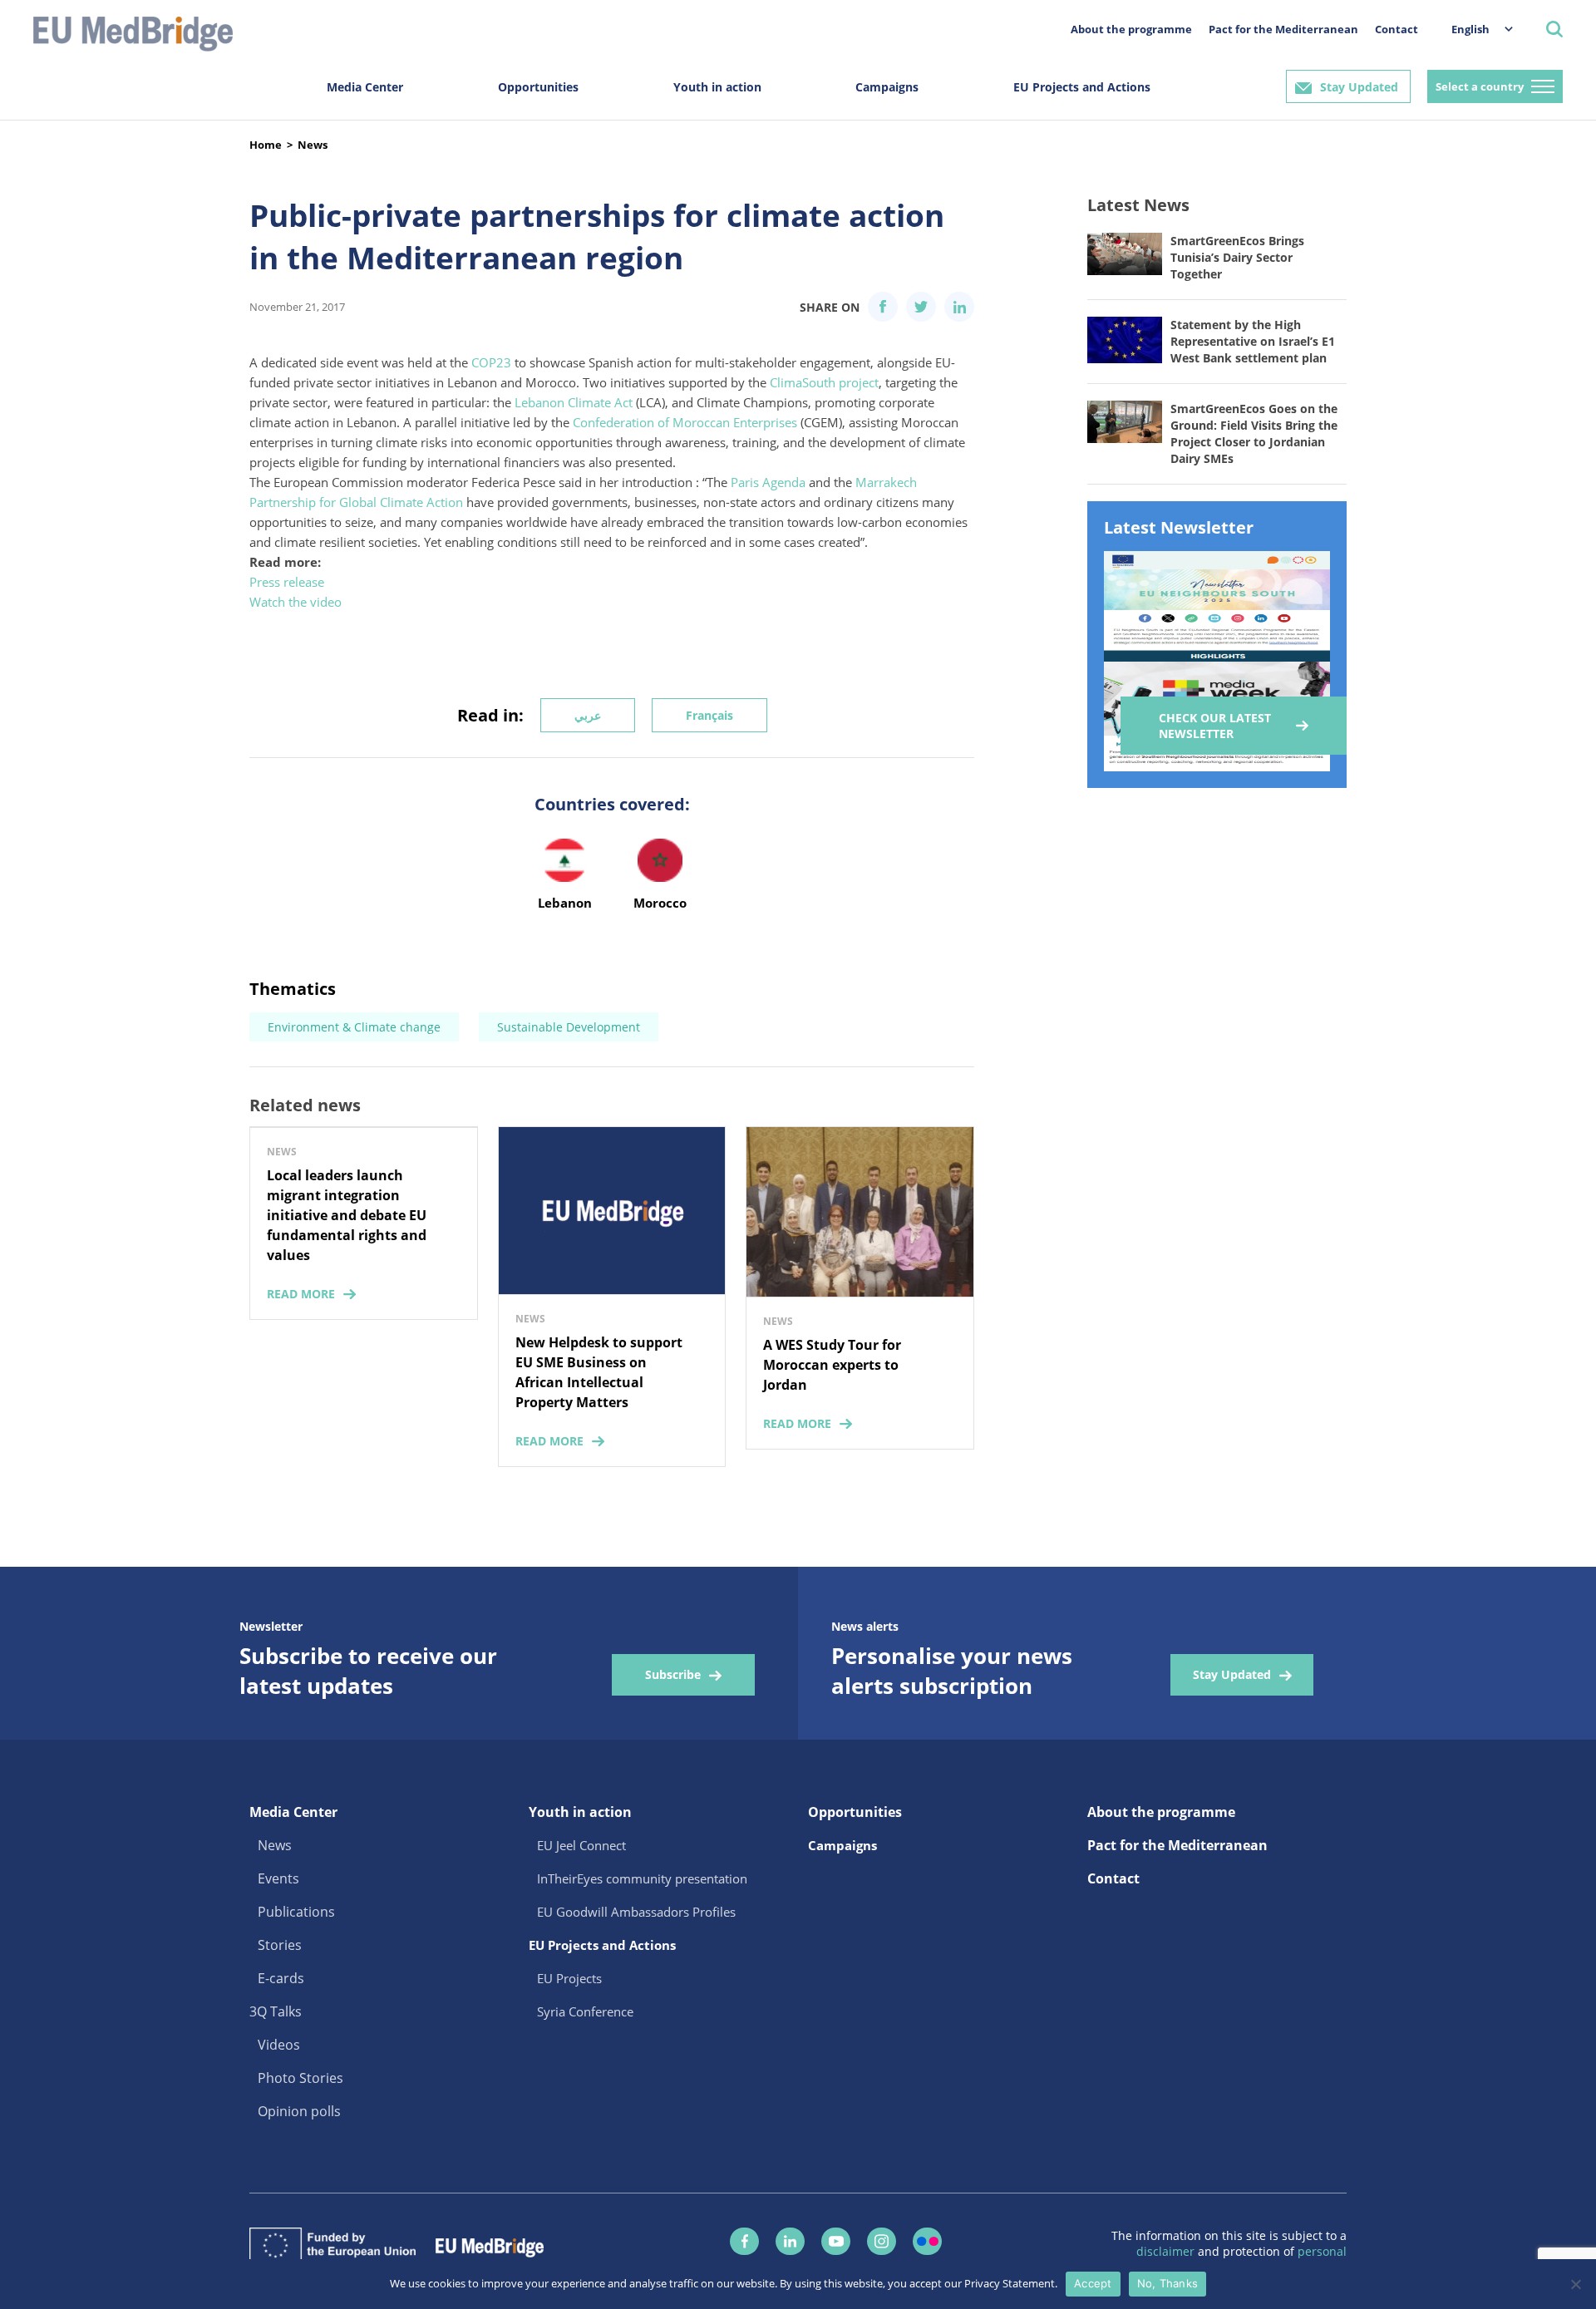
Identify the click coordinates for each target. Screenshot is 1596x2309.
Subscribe (673, 1674)
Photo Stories (300, 2078)
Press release (287, 582)
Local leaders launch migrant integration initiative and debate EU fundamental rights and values (347, 1215)
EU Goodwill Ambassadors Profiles (636, 1912)
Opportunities (538, 87)
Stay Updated (1359, 87)
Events (278, 1878)
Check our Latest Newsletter (1215, 726)
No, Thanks (1168, 2283)
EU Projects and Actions (1082, 87)
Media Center (365, 87)
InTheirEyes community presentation (642, 1878)
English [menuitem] (1470, 29)
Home (266, 145)
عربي (588, 715)
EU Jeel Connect (581, 1845)
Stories (280, 1945)
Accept (1093, 2283)
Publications (296, 1912)
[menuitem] (1474, 29)
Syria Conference (585, 2011)
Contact (1396, 29)
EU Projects (569, 1978)
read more (301, 1294)
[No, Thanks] (1575, 2284)
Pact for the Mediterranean (1283, 29)
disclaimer (1167, 2251)
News (313, 145)
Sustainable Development (569, 1027)
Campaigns (887, 87)
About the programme (1131, 29)
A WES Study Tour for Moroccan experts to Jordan (832, 1365)
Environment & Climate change (354, 1027)
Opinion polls (299, 2111)
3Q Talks (276, 2011)
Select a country (1480, 86)
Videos (279, 2045)
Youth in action (717, 87)
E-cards (281, 1978)
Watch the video (296, 602)
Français (709, 715)
